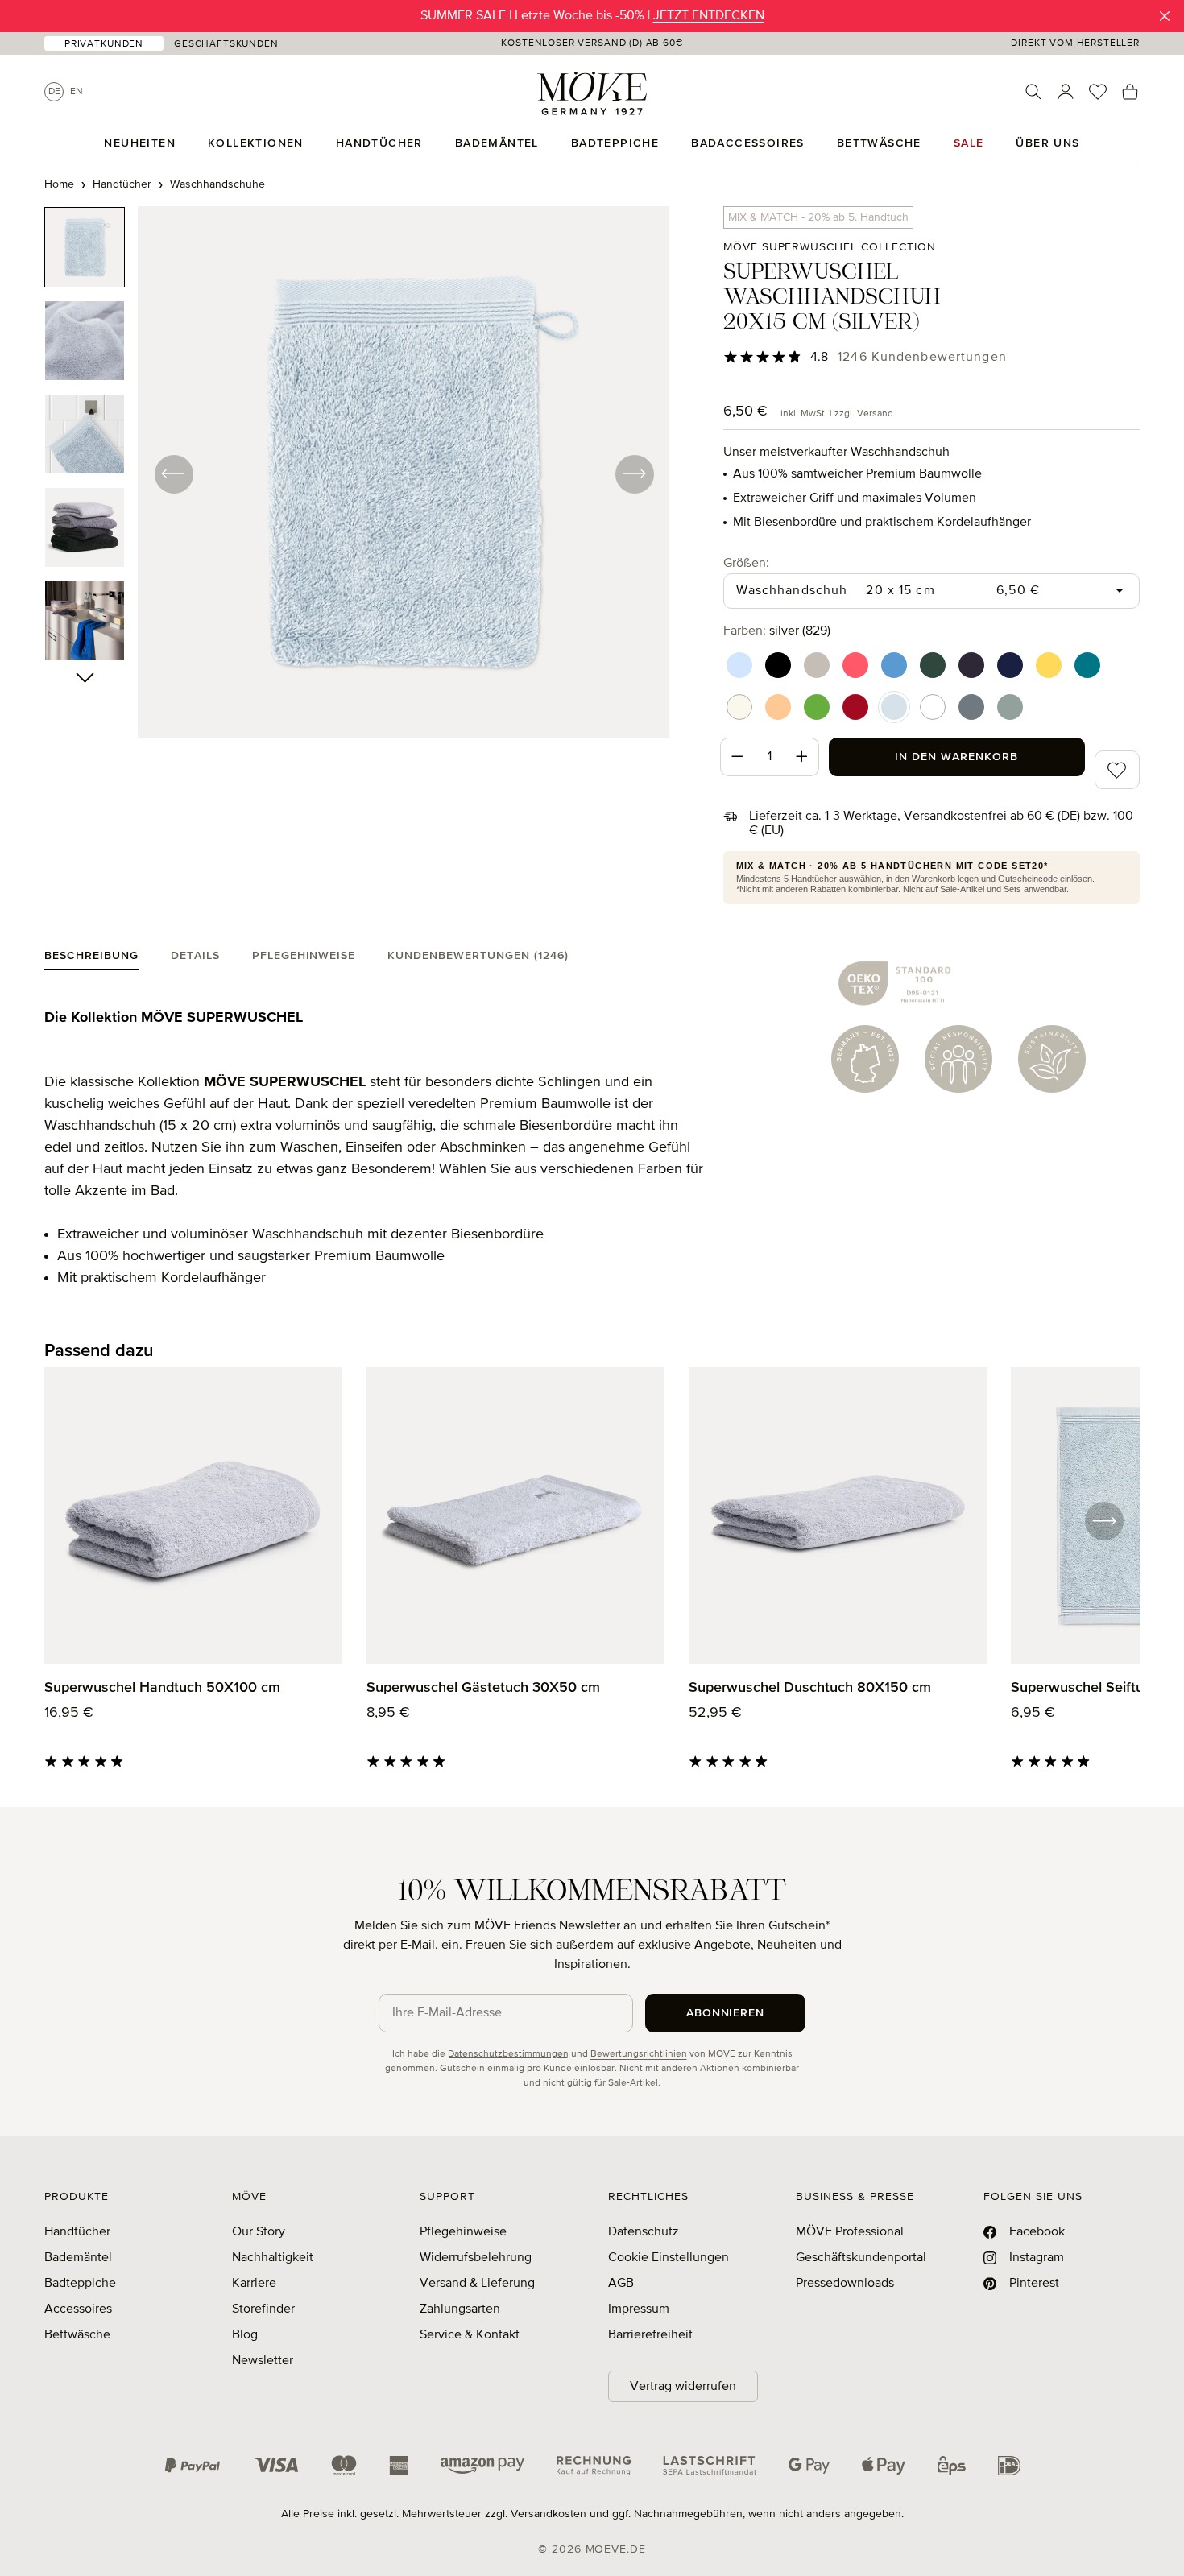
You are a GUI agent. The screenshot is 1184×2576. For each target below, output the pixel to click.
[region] (357, 473)
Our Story (259, 2232)
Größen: (746, 563)
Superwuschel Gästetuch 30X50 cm (483, 1688)
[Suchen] (1033, 92)
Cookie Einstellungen (669, 2258)
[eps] (952, 2466)
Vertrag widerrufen (683, 2387)
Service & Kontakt (470, 2335)
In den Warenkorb (956, 757)
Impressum (639, 2309)
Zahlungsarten (460, 2309)
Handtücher (77, 2232)
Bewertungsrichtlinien (639, 2054)
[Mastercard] (344, 2465)
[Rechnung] (594, 2466)
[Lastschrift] (710, 2466)
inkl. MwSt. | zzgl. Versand (837, 414)
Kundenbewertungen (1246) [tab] (478, 956)
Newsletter (263, 2361)
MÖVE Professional (850, 2232)
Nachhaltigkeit (273, 2258)
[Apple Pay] (884, 2466)
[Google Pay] (809, 2466)
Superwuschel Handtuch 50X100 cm (162, 1688)
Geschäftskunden (226, 44)
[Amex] (399, 2466)
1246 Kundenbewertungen (922, 358)
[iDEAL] (1009, 2466)
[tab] (91, 959)
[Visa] (276, 2466)
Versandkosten (549, 2514)
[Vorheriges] (173, 473)
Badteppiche (80, 2284)
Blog (245, 2335)
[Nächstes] (634, 473)
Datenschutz (644, 2232)
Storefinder (263, 2309)
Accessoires (78, 2309)
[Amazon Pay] (482, 2466)
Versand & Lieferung (477, 2284)
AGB (621, 2284)
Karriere (254, 2284)
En (77, 92)
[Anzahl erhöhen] (802, 757)
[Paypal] (193, 2466)
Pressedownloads (845, 2284)
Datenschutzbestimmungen (508, 2054)
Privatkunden (104, 44)
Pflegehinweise (463, 2232)
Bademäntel (78, 2258)
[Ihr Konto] (1066, 92)
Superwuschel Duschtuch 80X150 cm (810, 1688)
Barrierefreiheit (650, 2335)
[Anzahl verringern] (737, 757)
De (54, 92)
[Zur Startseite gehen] (592, 93)
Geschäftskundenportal (861, 2258)
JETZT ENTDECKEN (709, 16)
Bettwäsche (77, 2335)
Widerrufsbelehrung (476, 2258)
